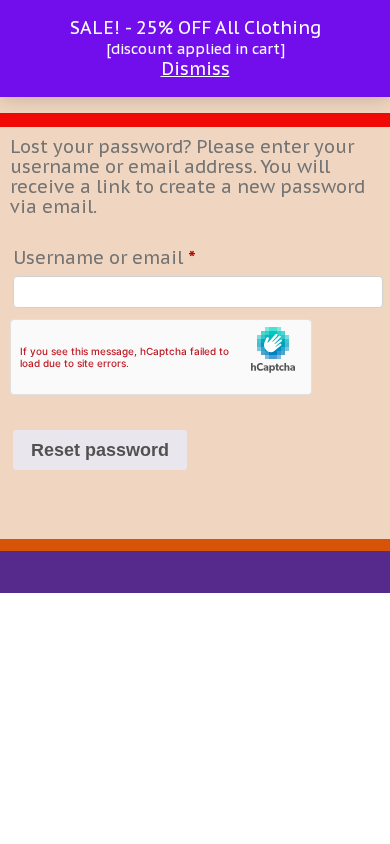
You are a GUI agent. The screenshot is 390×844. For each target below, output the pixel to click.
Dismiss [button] (195, 68)
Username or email (144, 257)
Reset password (100, 450)
